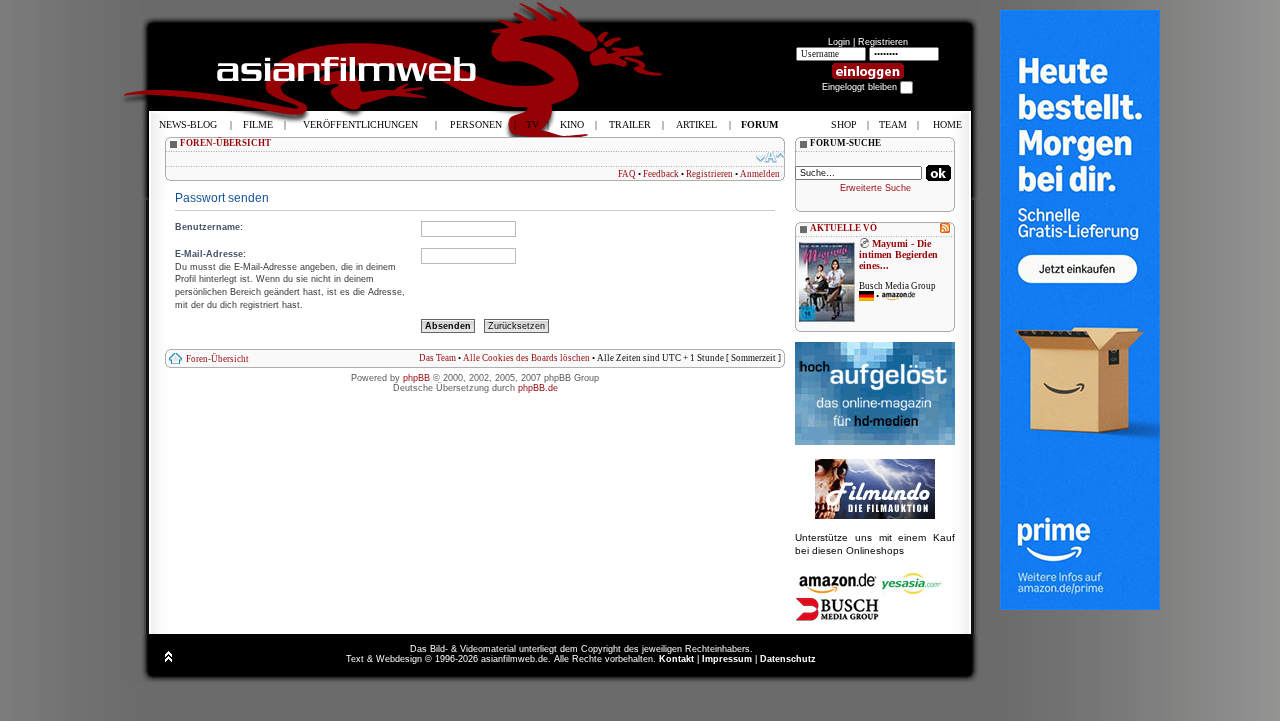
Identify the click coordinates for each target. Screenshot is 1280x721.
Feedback (661, 174)
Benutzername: (209, 227)
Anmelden (760, 174)
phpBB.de (538, 388)
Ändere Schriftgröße (770, 157)
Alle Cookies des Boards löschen (526, 358)
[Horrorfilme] (875, 516)
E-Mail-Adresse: (210, 254)
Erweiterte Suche (875, 188)
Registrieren (883, 42)
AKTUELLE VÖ (843, 228)
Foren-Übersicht (217, 359)
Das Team (437, 358)
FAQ (627, 174)
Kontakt (676, 659)
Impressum (727, 659)
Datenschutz (788, 659)
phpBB (416, 378)
